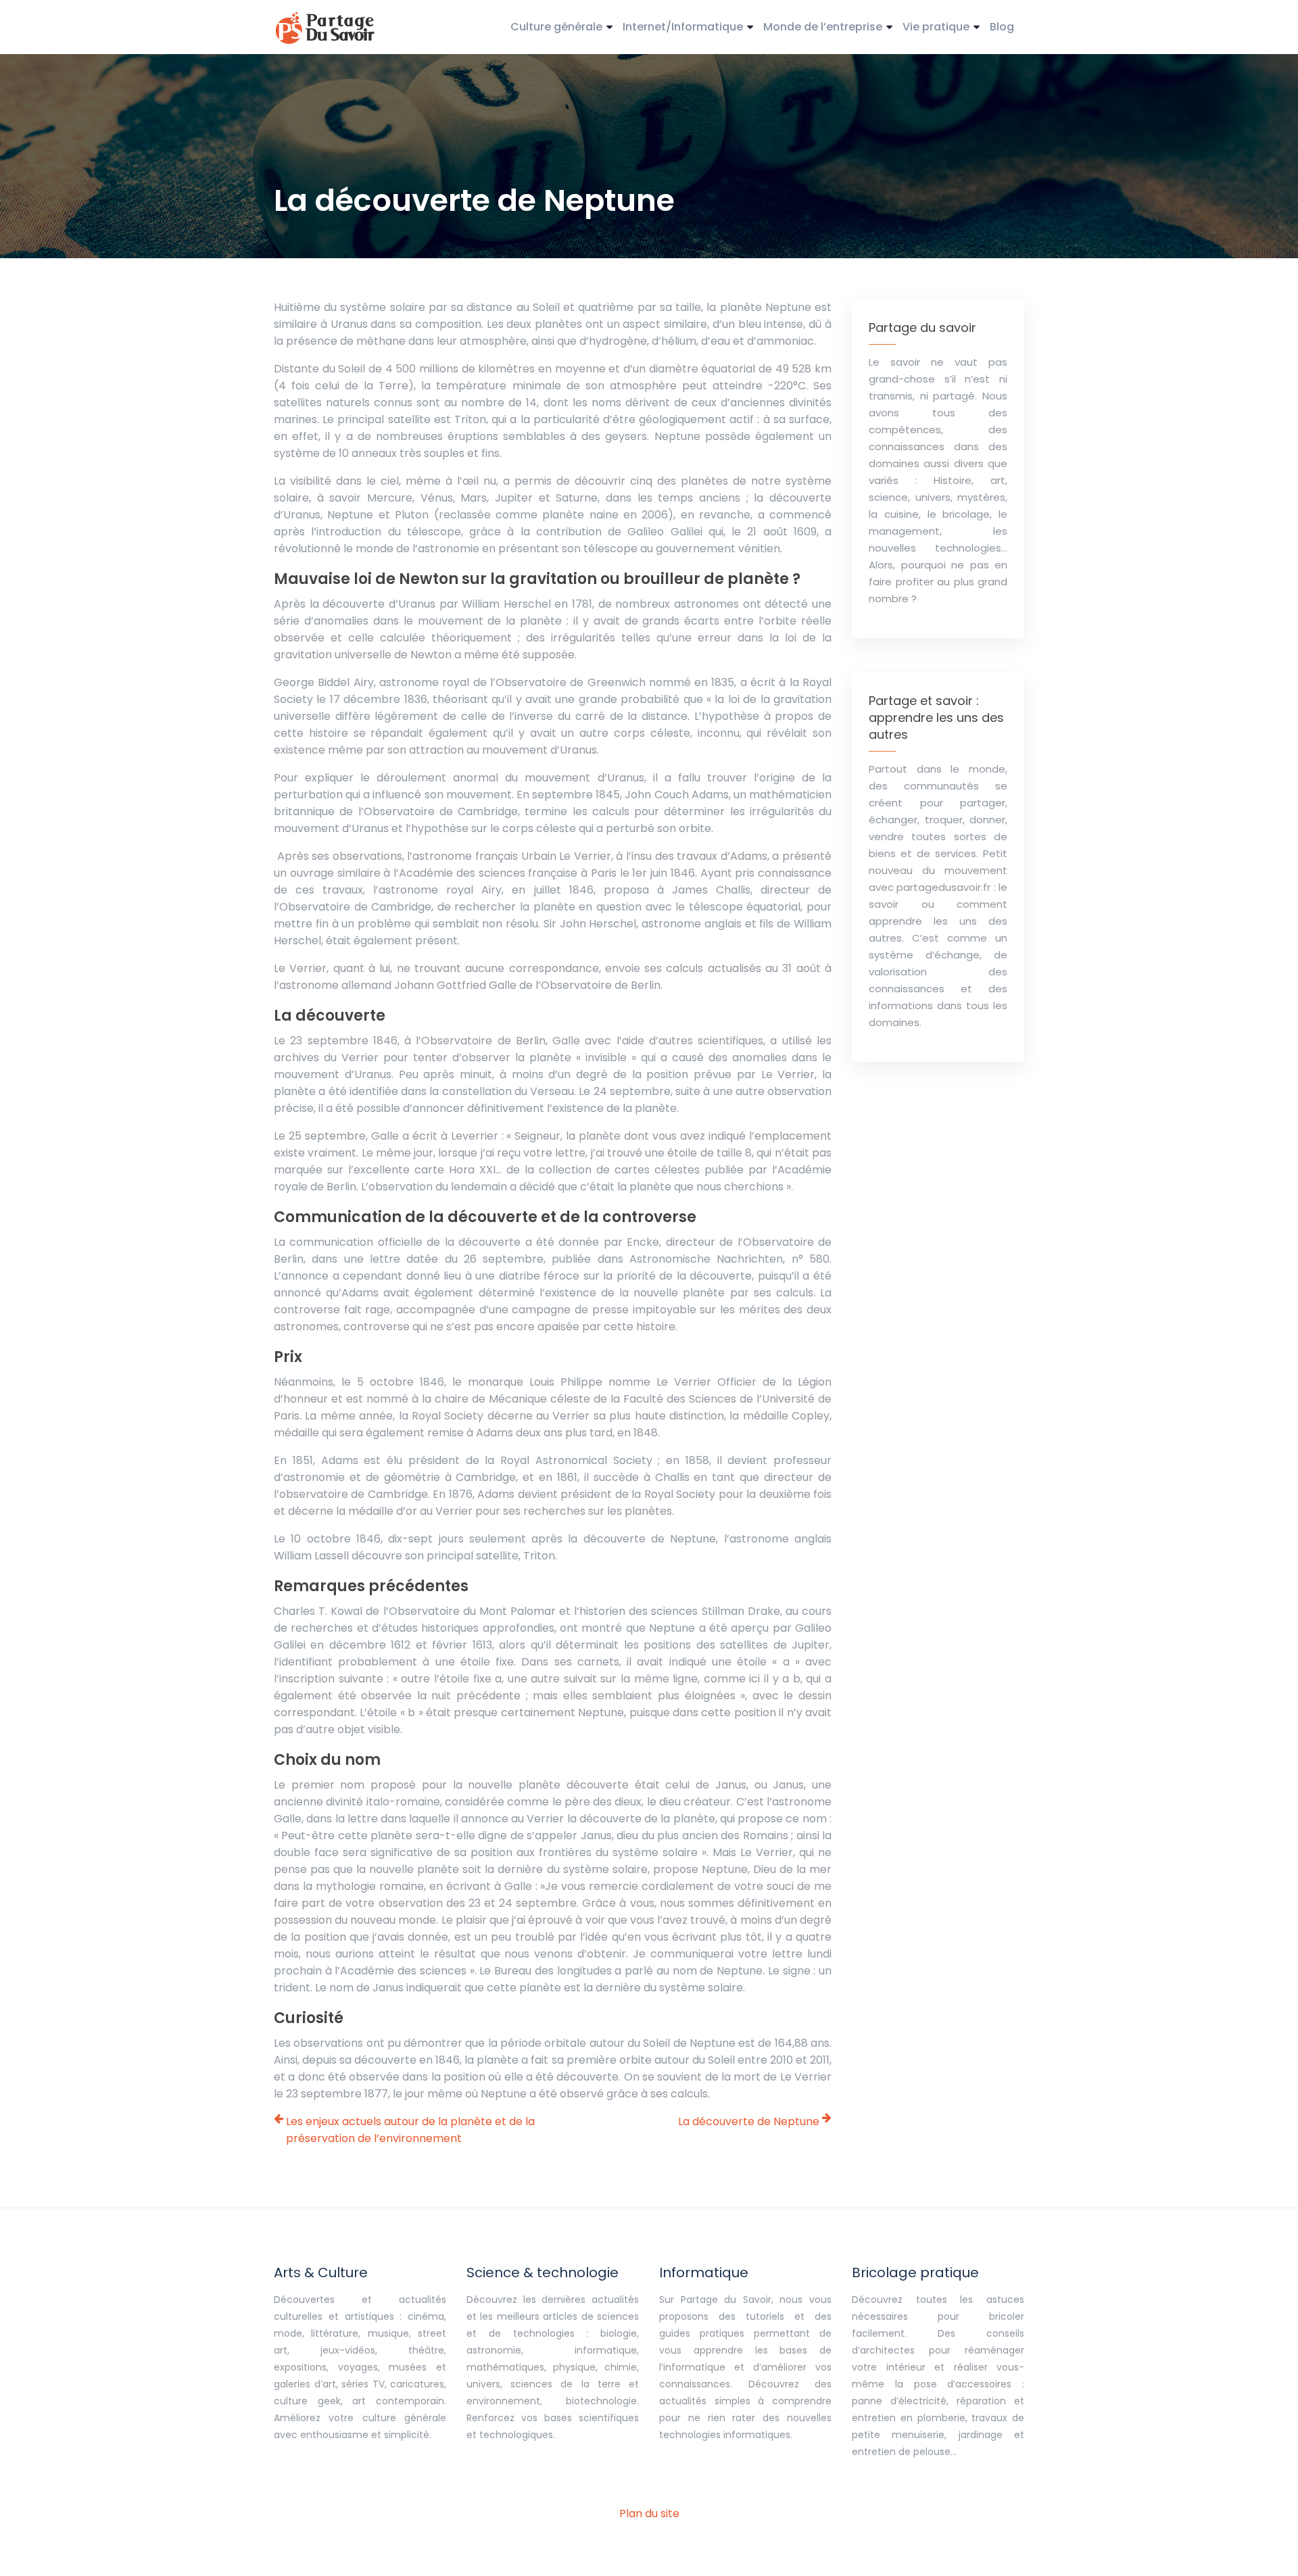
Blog (1002, 27)
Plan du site (649, 2513)
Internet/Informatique (683, 27)
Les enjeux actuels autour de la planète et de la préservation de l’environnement (410, 2130)
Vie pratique (936, 27)
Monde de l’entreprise (823, 27)
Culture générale (556, 27)
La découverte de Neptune (749, 2121)
